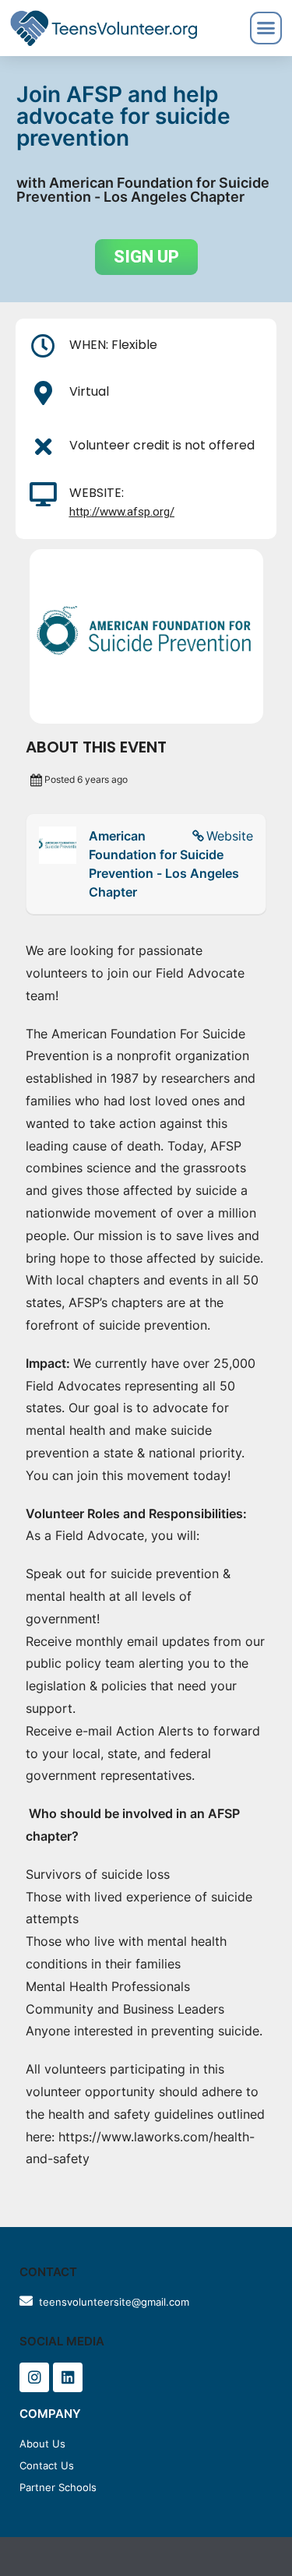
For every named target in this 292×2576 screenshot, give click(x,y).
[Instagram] (34, 2377)
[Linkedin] (68, 2377)
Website (230, 836)
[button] (146, 257)
